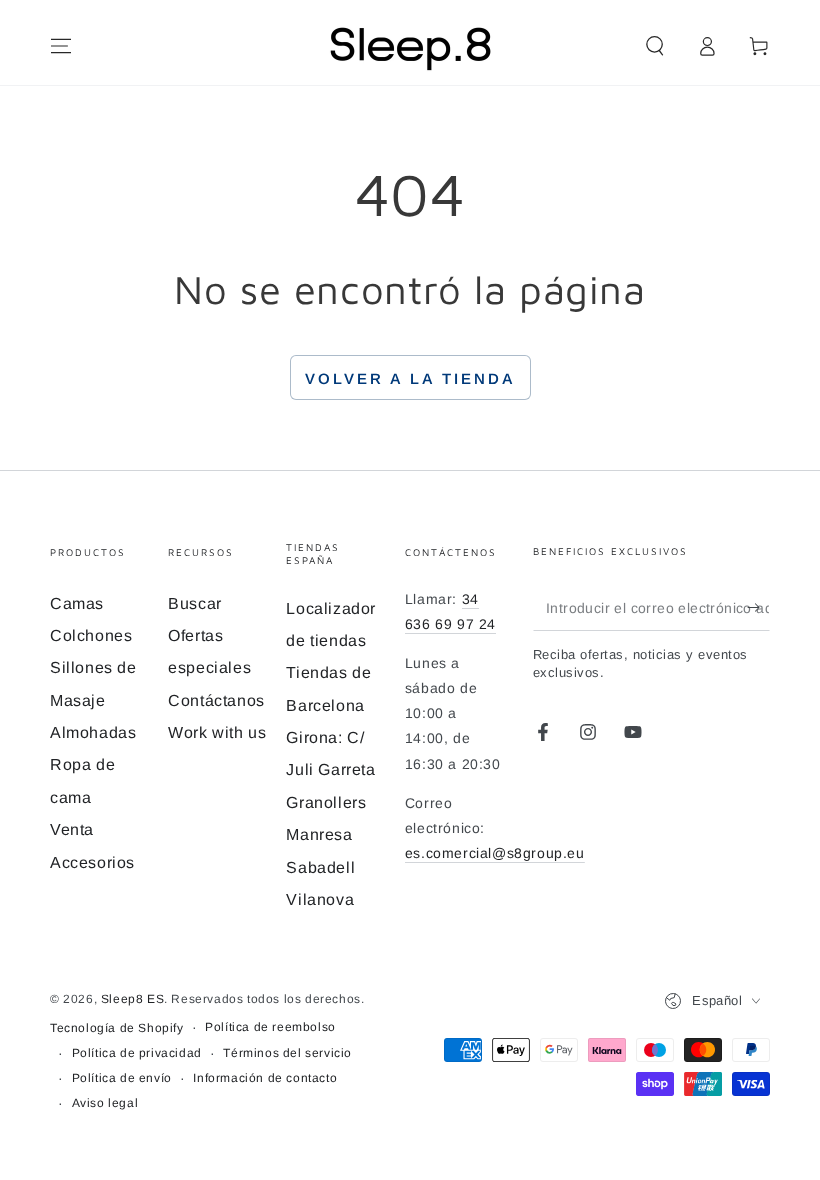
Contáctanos (216, 700)
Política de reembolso (270, 1027)
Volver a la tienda (410, 378)
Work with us (217, 732)
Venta (72, 829)
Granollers (326, 802)
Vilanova (320, 899)
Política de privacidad (137, 1053)
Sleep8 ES (132, 999)
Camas (77, 603)
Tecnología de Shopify (117, 1028)
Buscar (195, 603)
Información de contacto (265, 1078)
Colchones (91, 635)
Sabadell (320, 867)
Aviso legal (105, 1103)
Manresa (319, 834)
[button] (655, 46)
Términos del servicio (287, 1053)
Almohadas (93, 732)
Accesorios (92, 862)
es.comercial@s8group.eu (495, 853)
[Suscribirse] (758, 608)
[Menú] (61, 46)
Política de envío (122, 1078)
